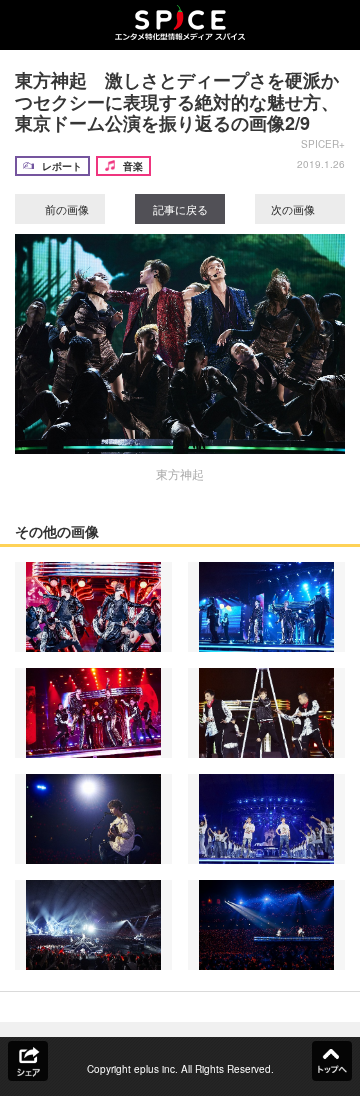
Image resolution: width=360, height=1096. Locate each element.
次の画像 (294, 209)
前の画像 (65, 209)
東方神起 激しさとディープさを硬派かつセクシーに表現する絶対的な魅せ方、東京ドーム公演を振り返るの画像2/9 (177, 101)
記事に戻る (180, 209)
